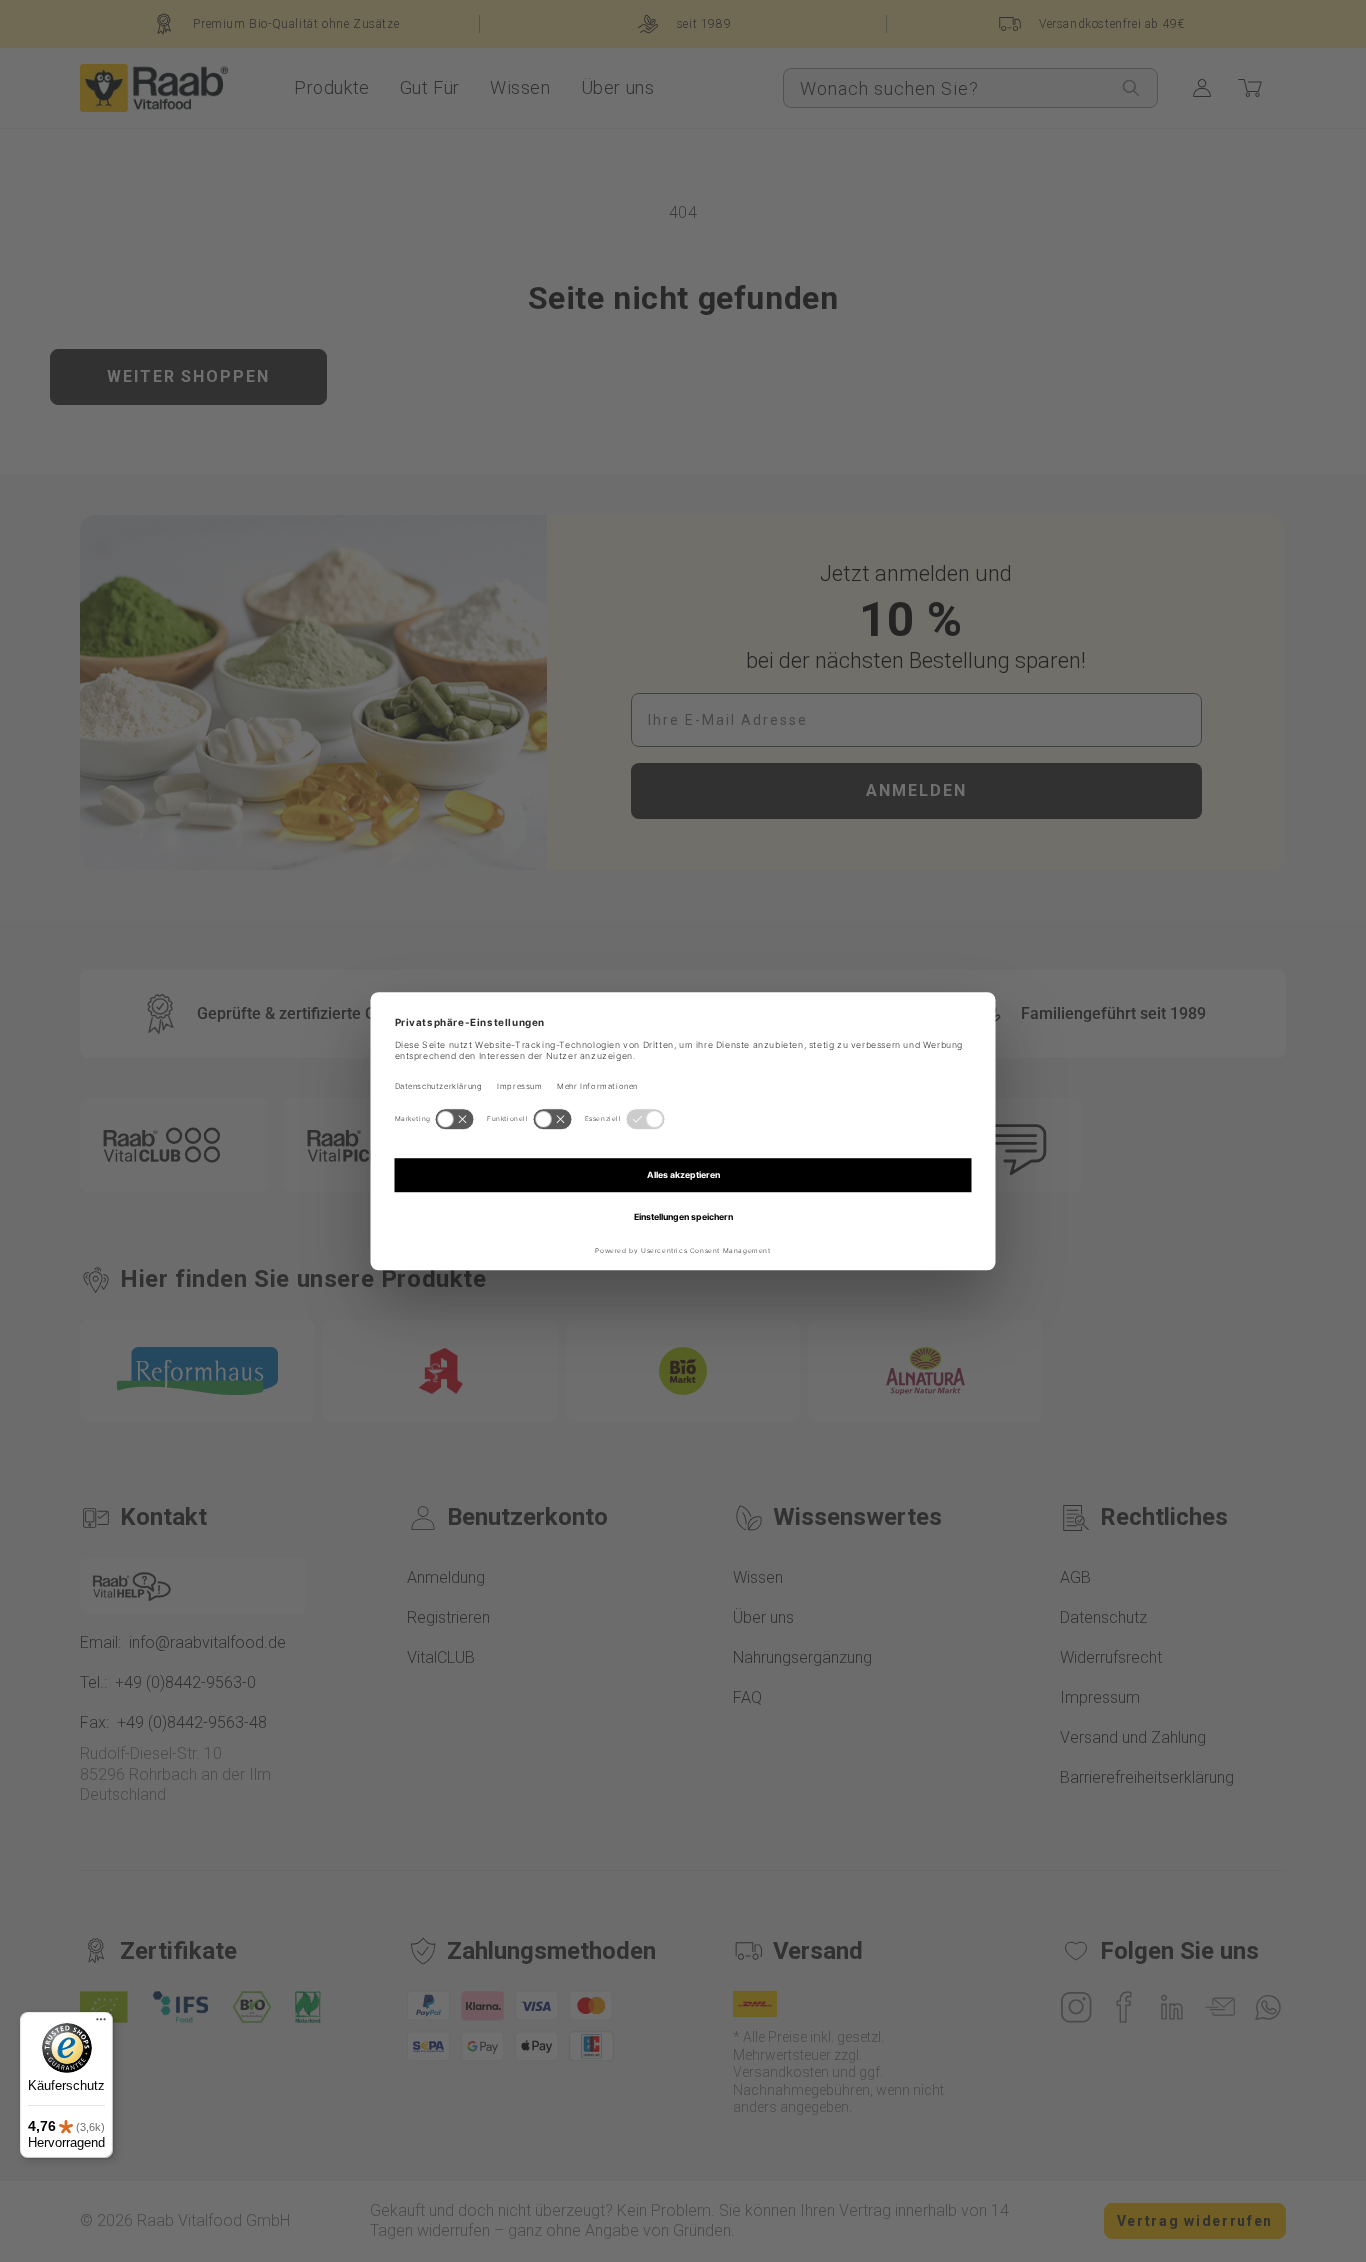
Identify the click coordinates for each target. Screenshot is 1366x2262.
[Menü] (101, 2024)
